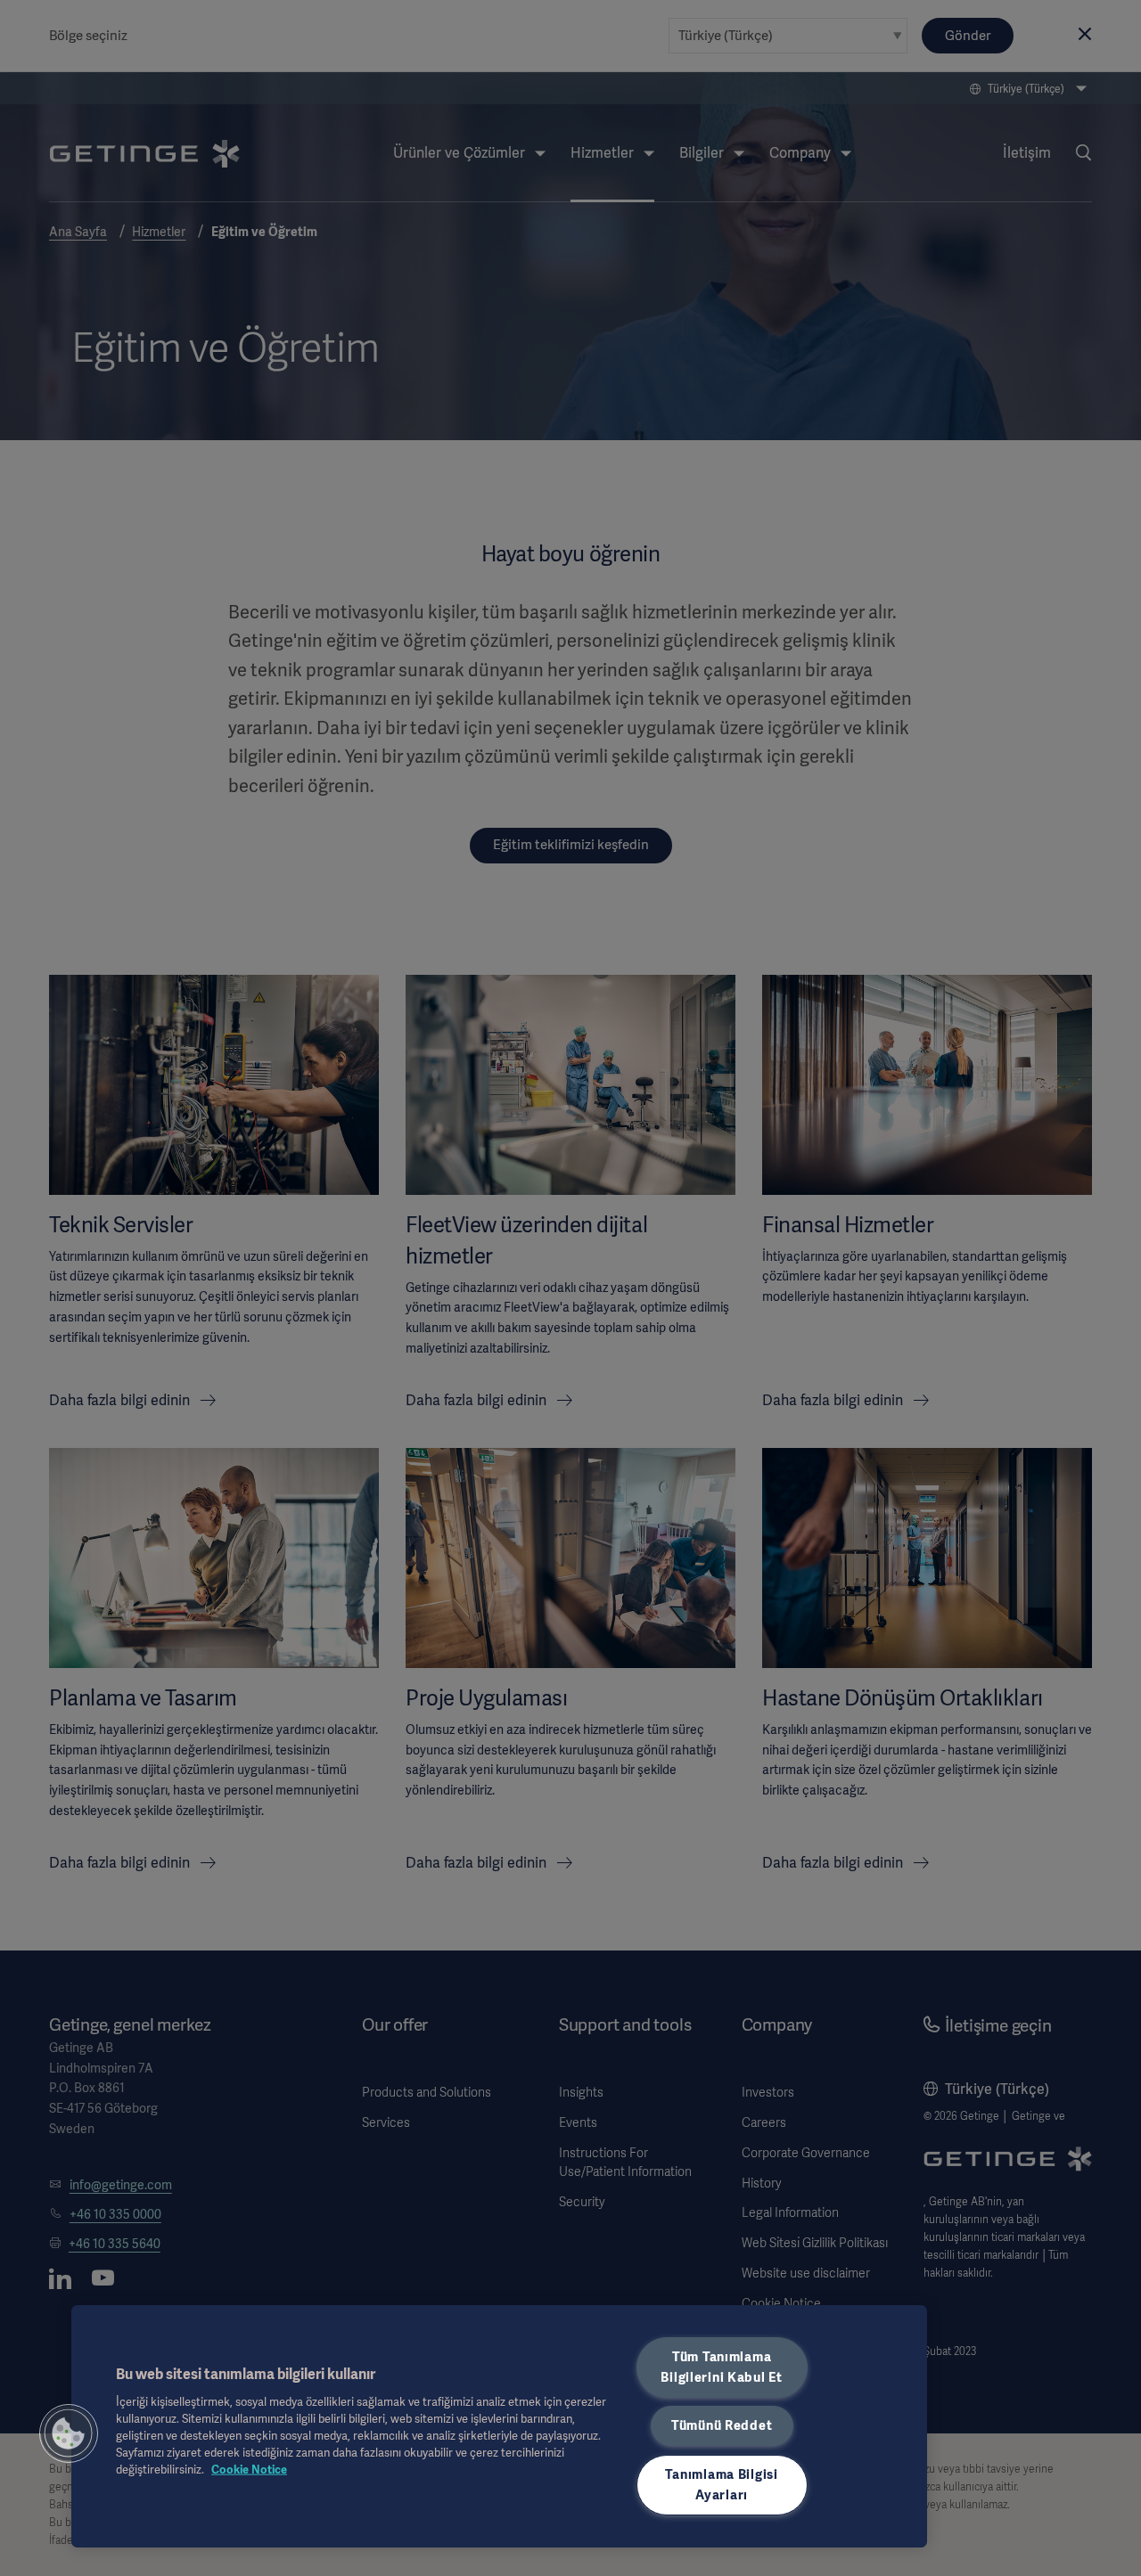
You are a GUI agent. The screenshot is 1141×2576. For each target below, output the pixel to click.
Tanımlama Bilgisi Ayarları (721, 2485)
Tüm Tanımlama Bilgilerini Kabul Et (721, 2367)
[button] (69, 2433)
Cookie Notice (249, 2470)
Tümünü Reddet (722, 2425)
